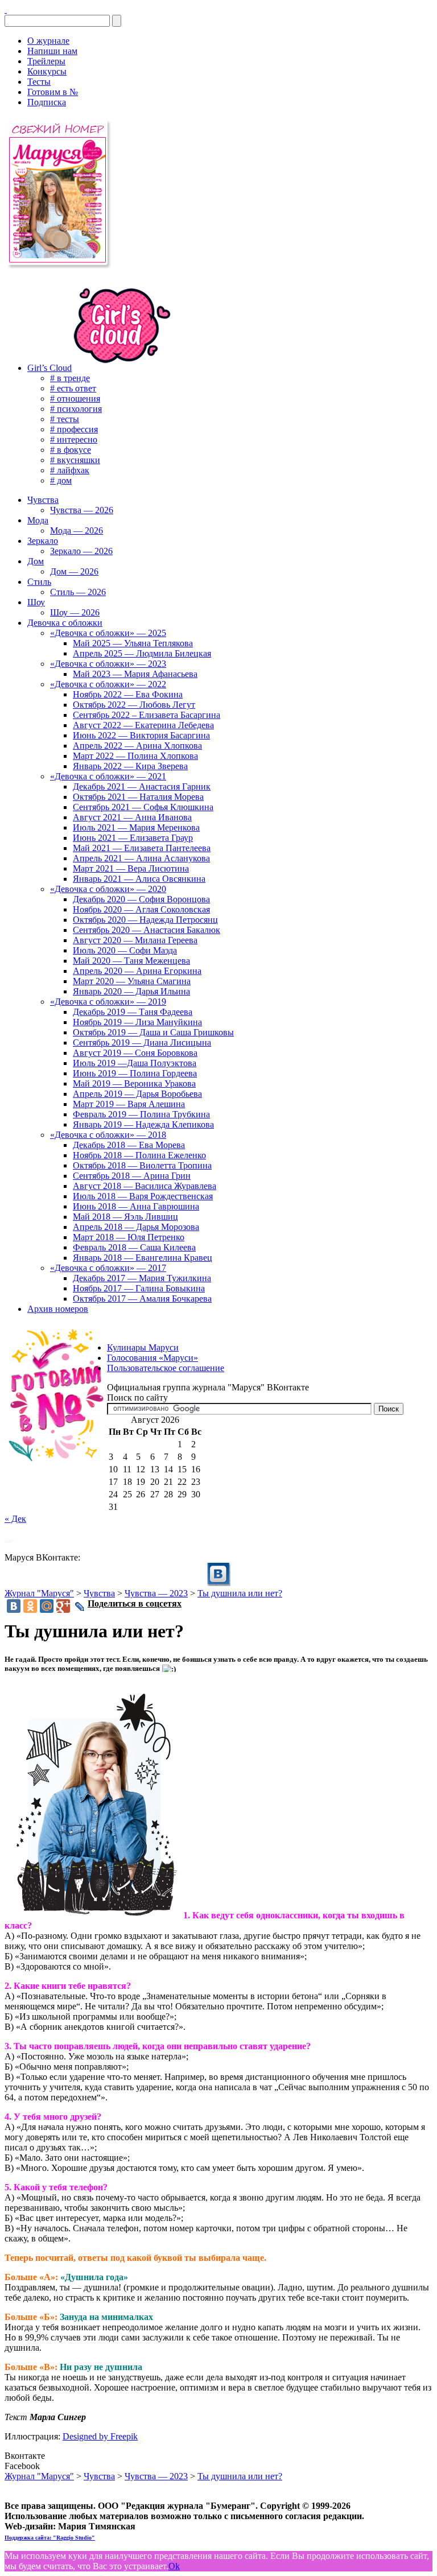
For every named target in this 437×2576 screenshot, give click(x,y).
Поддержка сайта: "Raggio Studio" (50, 2538)
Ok (174, 2566)
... (8, 1538)
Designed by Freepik (100, 2436)
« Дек (15, 1519)
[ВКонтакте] (6, 9)
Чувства (99, 1593)
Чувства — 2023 (156, 1593)
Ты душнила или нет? (240, 1593)
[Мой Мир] (47, 1606)
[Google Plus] (63, 1606)
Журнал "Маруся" (39, 1593)
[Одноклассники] (30, 1606)
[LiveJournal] (80, 1607)
